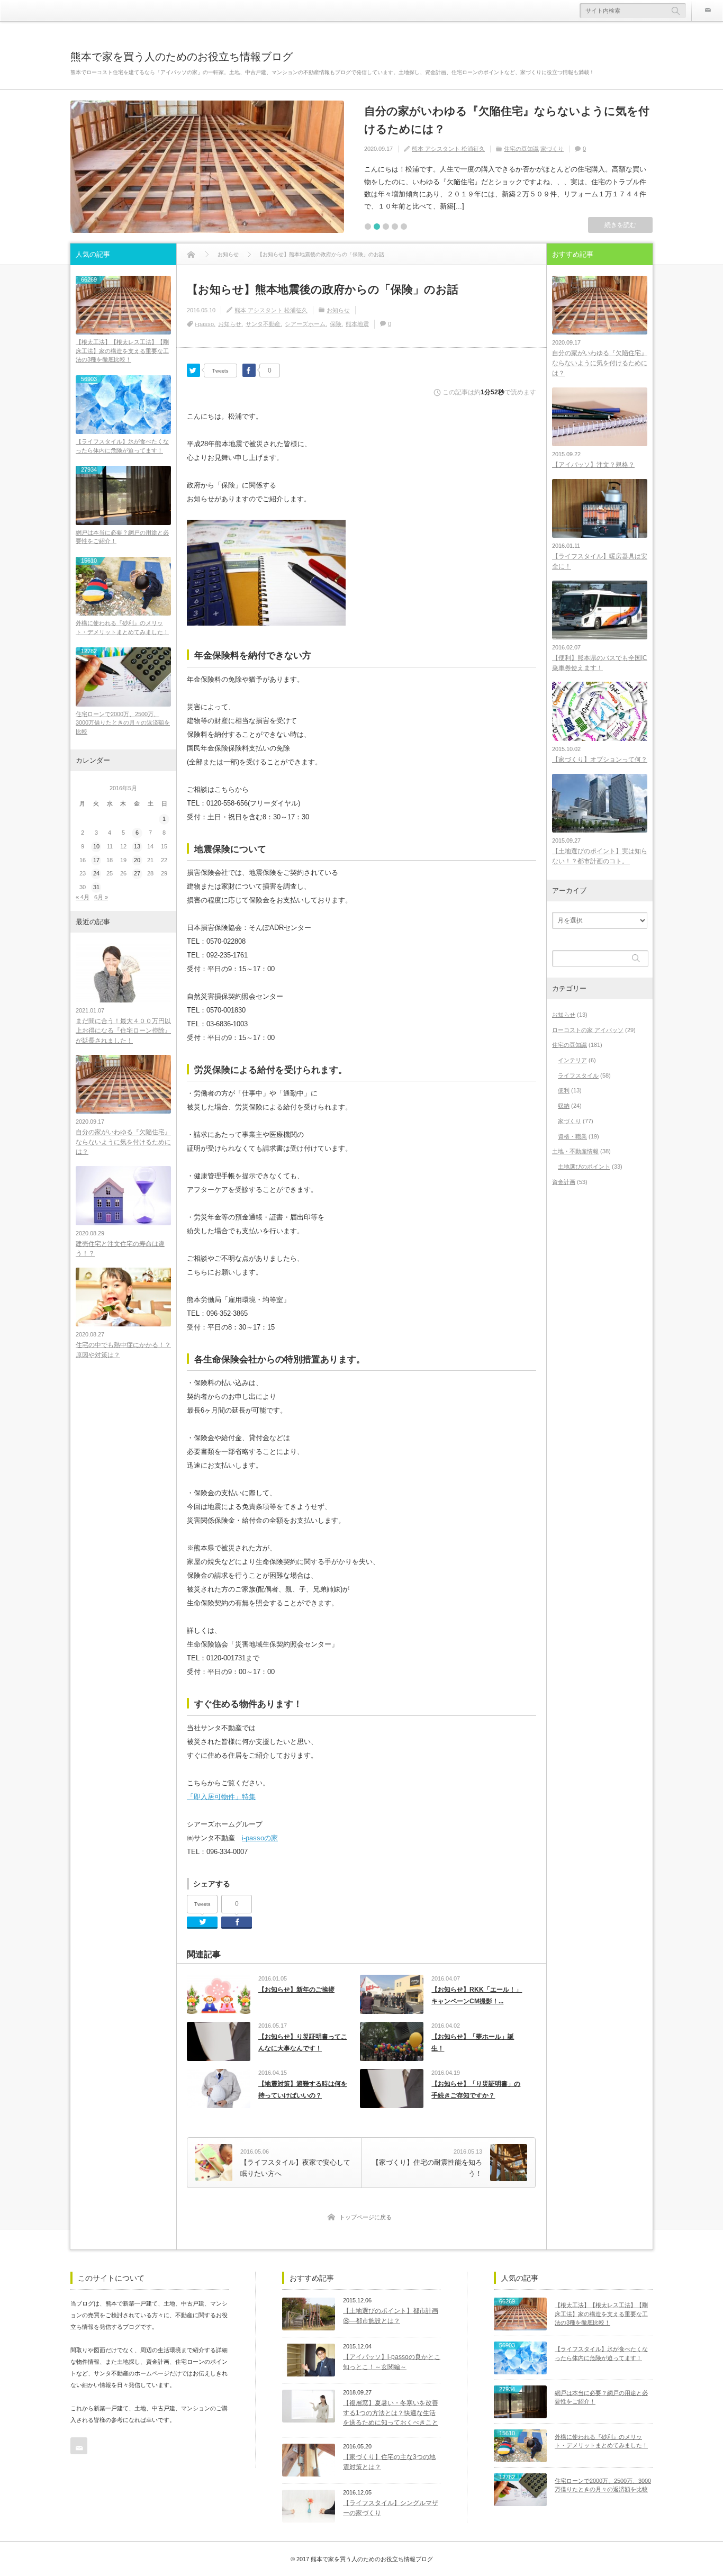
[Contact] (707, 11)
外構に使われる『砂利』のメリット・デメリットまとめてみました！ (122, 627)
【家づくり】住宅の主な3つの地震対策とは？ (389, 2462)
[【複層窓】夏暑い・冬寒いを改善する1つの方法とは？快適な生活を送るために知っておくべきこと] (309, 2406)
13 (137, 846)
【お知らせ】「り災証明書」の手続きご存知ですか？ (476, 2090)
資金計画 (564, 1182)
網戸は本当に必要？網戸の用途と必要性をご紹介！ (122, 537)
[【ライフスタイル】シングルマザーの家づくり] (309, 2506)
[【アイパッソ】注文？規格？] (600, 417)
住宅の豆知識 (521, 149)
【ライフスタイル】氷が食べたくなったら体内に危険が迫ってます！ (122, 446)
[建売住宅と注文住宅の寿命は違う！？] (123, 1195)
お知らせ (338, 310)
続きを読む (620, 225)
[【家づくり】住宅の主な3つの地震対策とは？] (309, 2460)
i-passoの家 (260, 1838)
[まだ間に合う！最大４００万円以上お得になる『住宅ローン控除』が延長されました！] (123, 973)
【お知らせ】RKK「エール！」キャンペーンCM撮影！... (477, 1995)
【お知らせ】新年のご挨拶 (296, 1990)
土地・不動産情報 (575, 1151)
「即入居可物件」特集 (221, 1797)
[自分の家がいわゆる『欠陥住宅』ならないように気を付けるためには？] (207, 167)
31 (96, 887)
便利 (564, 1090)
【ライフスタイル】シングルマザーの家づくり (391, 2508)
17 (96, 860)
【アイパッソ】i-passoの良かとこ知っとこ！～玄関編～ (392, 2362)
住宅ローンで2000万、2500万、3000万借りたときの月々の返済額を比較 (123, 723)
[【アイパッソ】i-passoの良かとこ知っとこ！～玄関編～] (309, 2360)
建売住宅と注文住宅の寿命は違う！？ (120, 1249)
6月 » (101, 897)
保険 (336, 324)
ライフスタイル (578, 1075)
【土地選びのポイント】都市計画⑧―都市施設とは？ (391, 2316)
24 (96, 873)
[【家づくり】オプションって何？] (600, 711)
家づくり (552, 149)
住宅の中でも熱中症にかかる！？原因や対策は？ (123, 1350)
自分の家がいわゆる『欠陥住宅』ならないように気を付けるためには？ (507, 120)
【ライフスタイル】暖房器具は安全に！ (600, 561)
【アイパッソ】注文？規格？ (593, 465)
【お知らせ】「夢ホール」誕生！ (473, 2042)
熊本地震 (357, 324)
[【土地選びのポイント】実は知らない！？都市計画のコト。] (600, 803)
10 (96, 846)
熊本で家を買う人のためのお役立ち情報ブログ (182, 57)
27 (137, 873)
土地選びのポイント (584, 1167)
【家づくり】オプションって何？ (600, 760)
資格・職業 (572, 1136)
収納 (564, 1106)
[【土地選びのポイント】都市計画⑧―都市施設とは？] (309, 2314)
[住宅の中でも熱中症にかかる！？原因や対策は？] (123, 1297)
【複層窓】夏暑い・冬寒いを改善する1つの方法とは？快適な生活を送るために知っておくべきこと (391, 2413)
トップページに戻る (365, 2217)
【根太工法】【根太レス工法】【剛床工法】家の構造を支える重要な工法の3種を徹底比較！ (122, 351)
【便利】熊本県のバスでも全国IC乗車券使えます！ (600, 663)
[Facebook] (249, 370)
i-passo (204, 324)
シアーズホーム (305, 324)
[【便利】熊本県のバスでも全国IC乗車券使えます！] (600, 610)
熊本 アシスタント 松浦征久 (448, 149)
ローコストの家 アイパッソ (588, 1030)
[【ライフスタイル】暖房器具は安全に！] (600, 508)
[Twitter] (193, 370)
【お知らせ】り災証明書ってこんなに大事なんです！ (303, 2042)
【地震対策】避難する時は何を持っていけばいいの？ (303, 2090)
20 (137, 860)
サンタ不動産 (263, 324)
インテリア (572, 1060)
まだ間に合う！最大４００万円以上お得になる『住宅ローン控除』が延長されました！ (123, 1031)
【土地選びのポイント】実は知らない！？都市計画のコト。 (600, 856)
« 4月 (83, 897)
